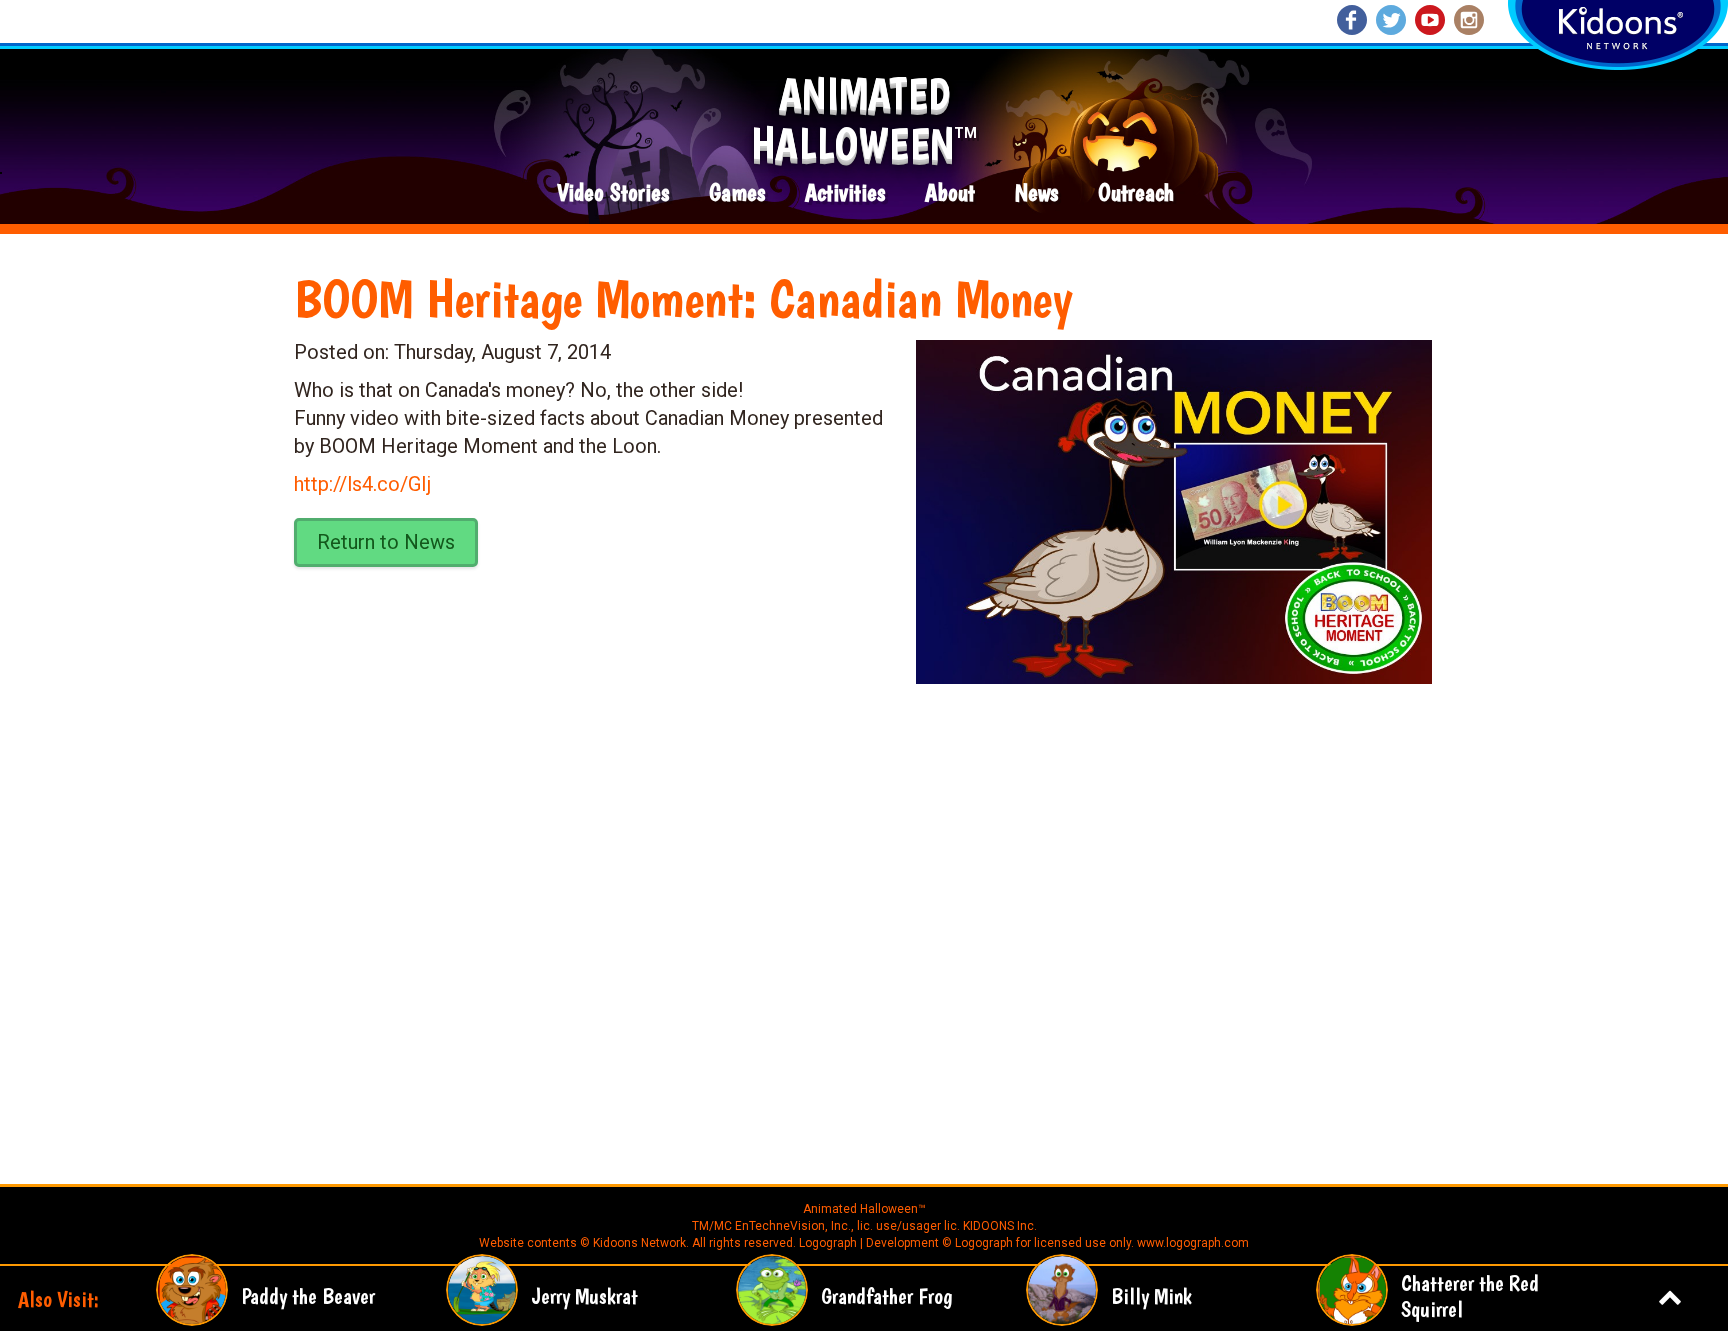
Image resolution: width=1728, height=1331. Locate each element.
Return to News (386, 542)
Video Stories (613, 193)
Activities (845, 193)
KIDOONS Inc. (1000, 1226)
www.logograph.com (1191, 1243)
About (950, 193)
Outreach (1136, 193)
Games (737, 193)
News (1036, 193)
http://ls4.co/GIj (362, 484)
